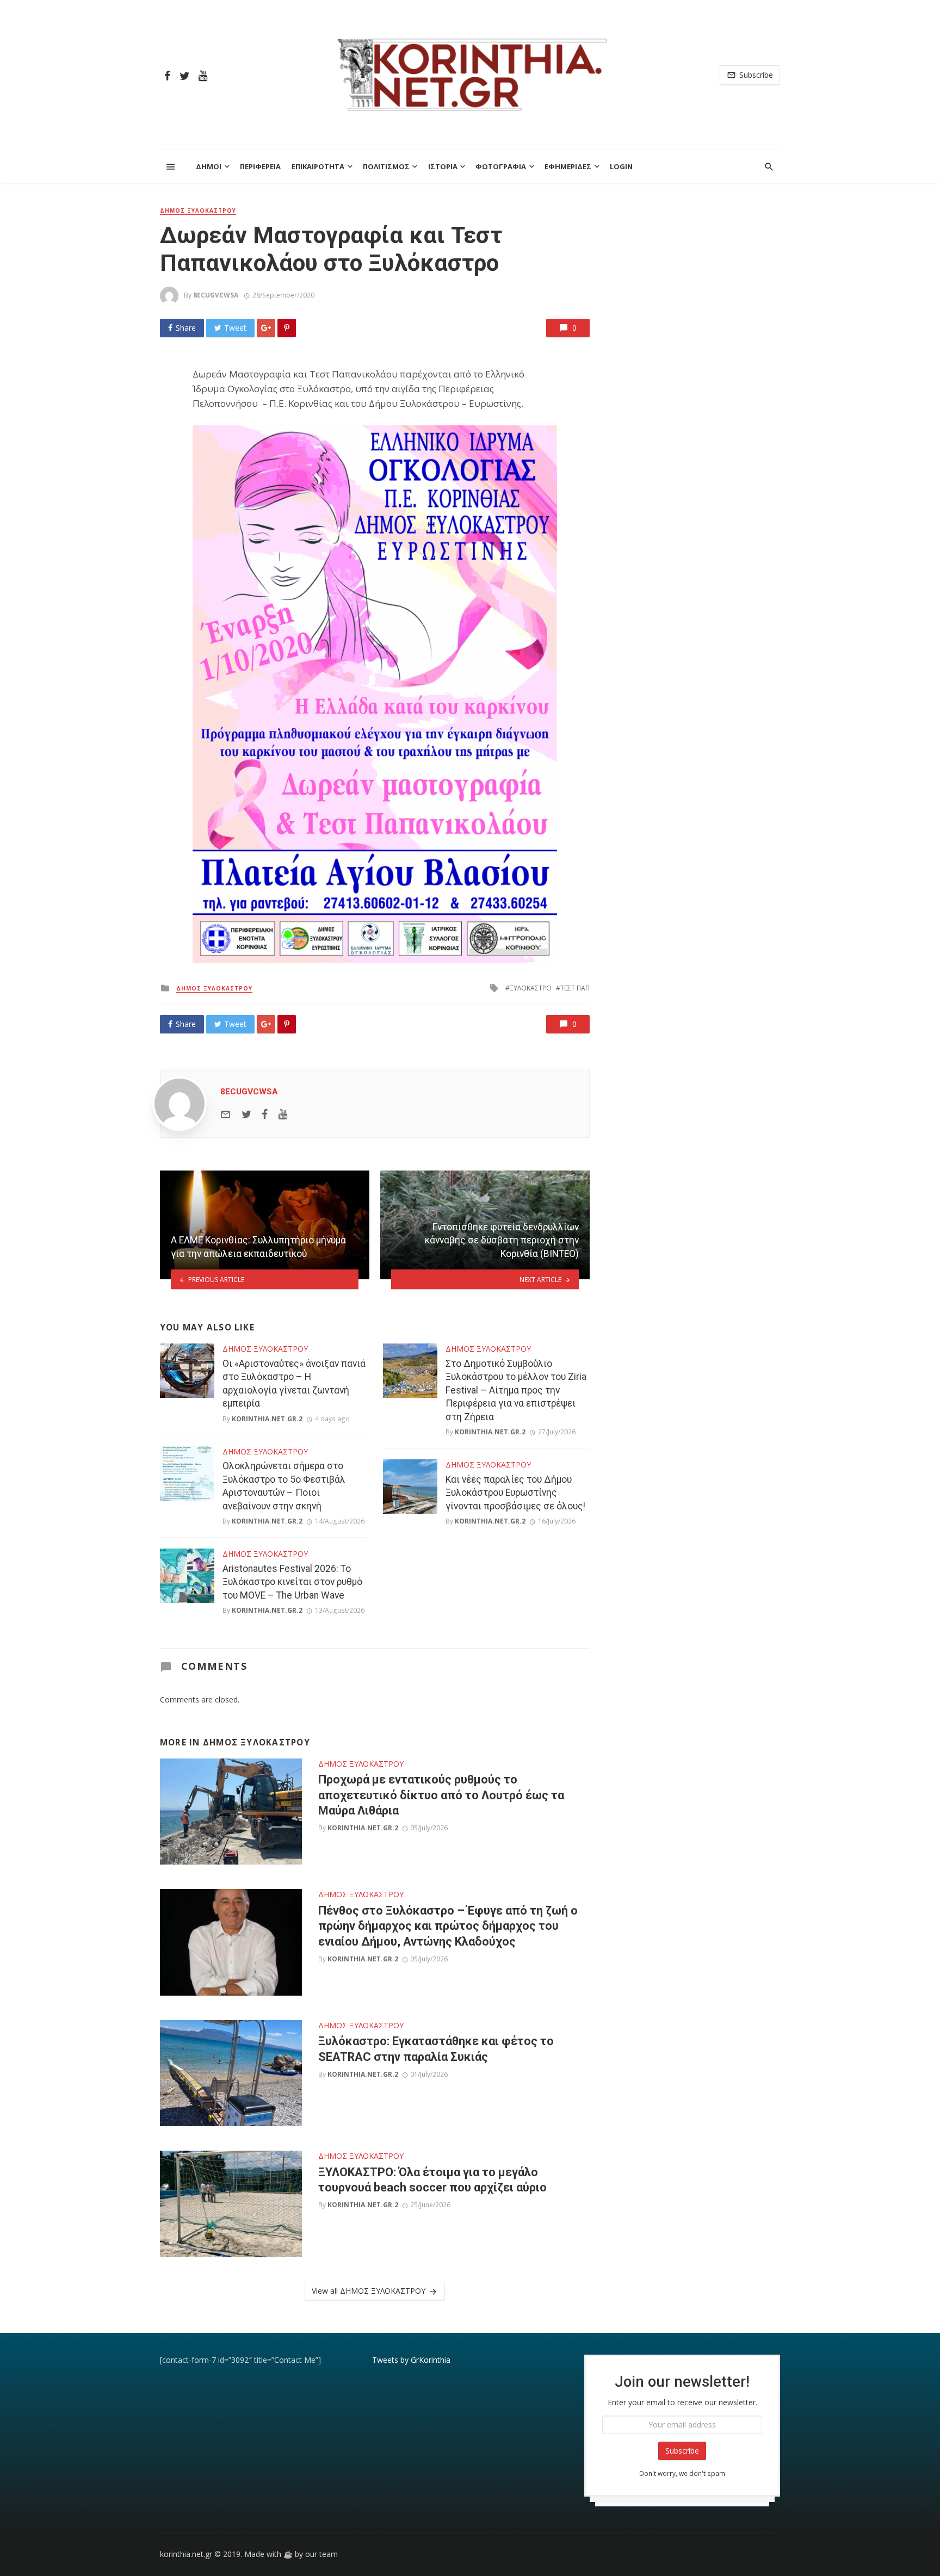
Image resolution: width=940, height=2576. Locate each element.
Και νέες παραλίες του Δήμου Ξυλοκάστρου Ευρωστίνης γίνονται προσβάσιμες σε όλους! (515, 1493)
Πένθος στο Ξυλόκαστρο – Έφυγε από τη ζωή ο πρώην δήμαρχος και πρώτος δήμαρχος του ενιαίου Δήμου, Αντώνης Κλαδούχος (448, 1926)
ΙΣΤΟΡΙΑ (443, 166)
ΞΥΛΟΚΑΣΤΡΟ (531, 988)
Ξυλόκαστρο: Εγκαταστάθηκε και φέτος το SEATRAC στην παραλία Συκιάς (436, 2049)
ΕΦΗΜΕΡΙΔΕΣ (568, 166)
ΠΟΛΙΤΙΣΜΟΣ (386, 166)
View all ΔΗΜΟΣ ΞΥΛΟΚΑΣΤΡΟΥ (369, 2291)
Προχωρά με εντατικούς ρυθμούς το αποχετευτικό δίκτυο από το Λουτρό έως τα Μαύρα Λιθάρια (441, 1795)
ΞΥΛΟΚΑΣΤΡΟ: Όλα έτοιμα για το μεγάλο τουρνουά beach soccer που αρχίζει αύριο (432, 2180)
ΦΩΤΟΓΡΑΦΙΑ (501, 166)
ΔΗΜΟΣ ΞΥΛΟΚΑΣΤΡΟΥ (198, 210)
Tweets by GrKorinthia (411, 2360)
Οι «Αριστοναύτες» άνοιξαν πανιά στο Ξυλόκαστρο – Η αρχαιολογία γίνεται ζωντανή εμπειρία (294, 1384)
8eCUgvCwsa (216, 295)
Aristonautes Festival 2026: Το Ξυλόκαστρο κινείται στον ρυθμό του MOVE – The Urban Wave (292, 1582)
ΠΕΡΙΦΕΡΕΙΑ (260, 166)
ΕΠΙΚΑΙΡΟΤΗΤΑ (318, 166)
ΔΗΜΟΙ (209, 166)
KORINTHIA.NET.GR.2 (267, 1419)
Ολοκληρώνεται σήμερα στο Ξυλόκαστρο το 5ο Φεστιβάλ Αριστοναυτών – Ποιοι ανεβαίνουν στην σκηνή (284, 1486)
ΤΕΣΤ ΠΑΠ (575, 988)
